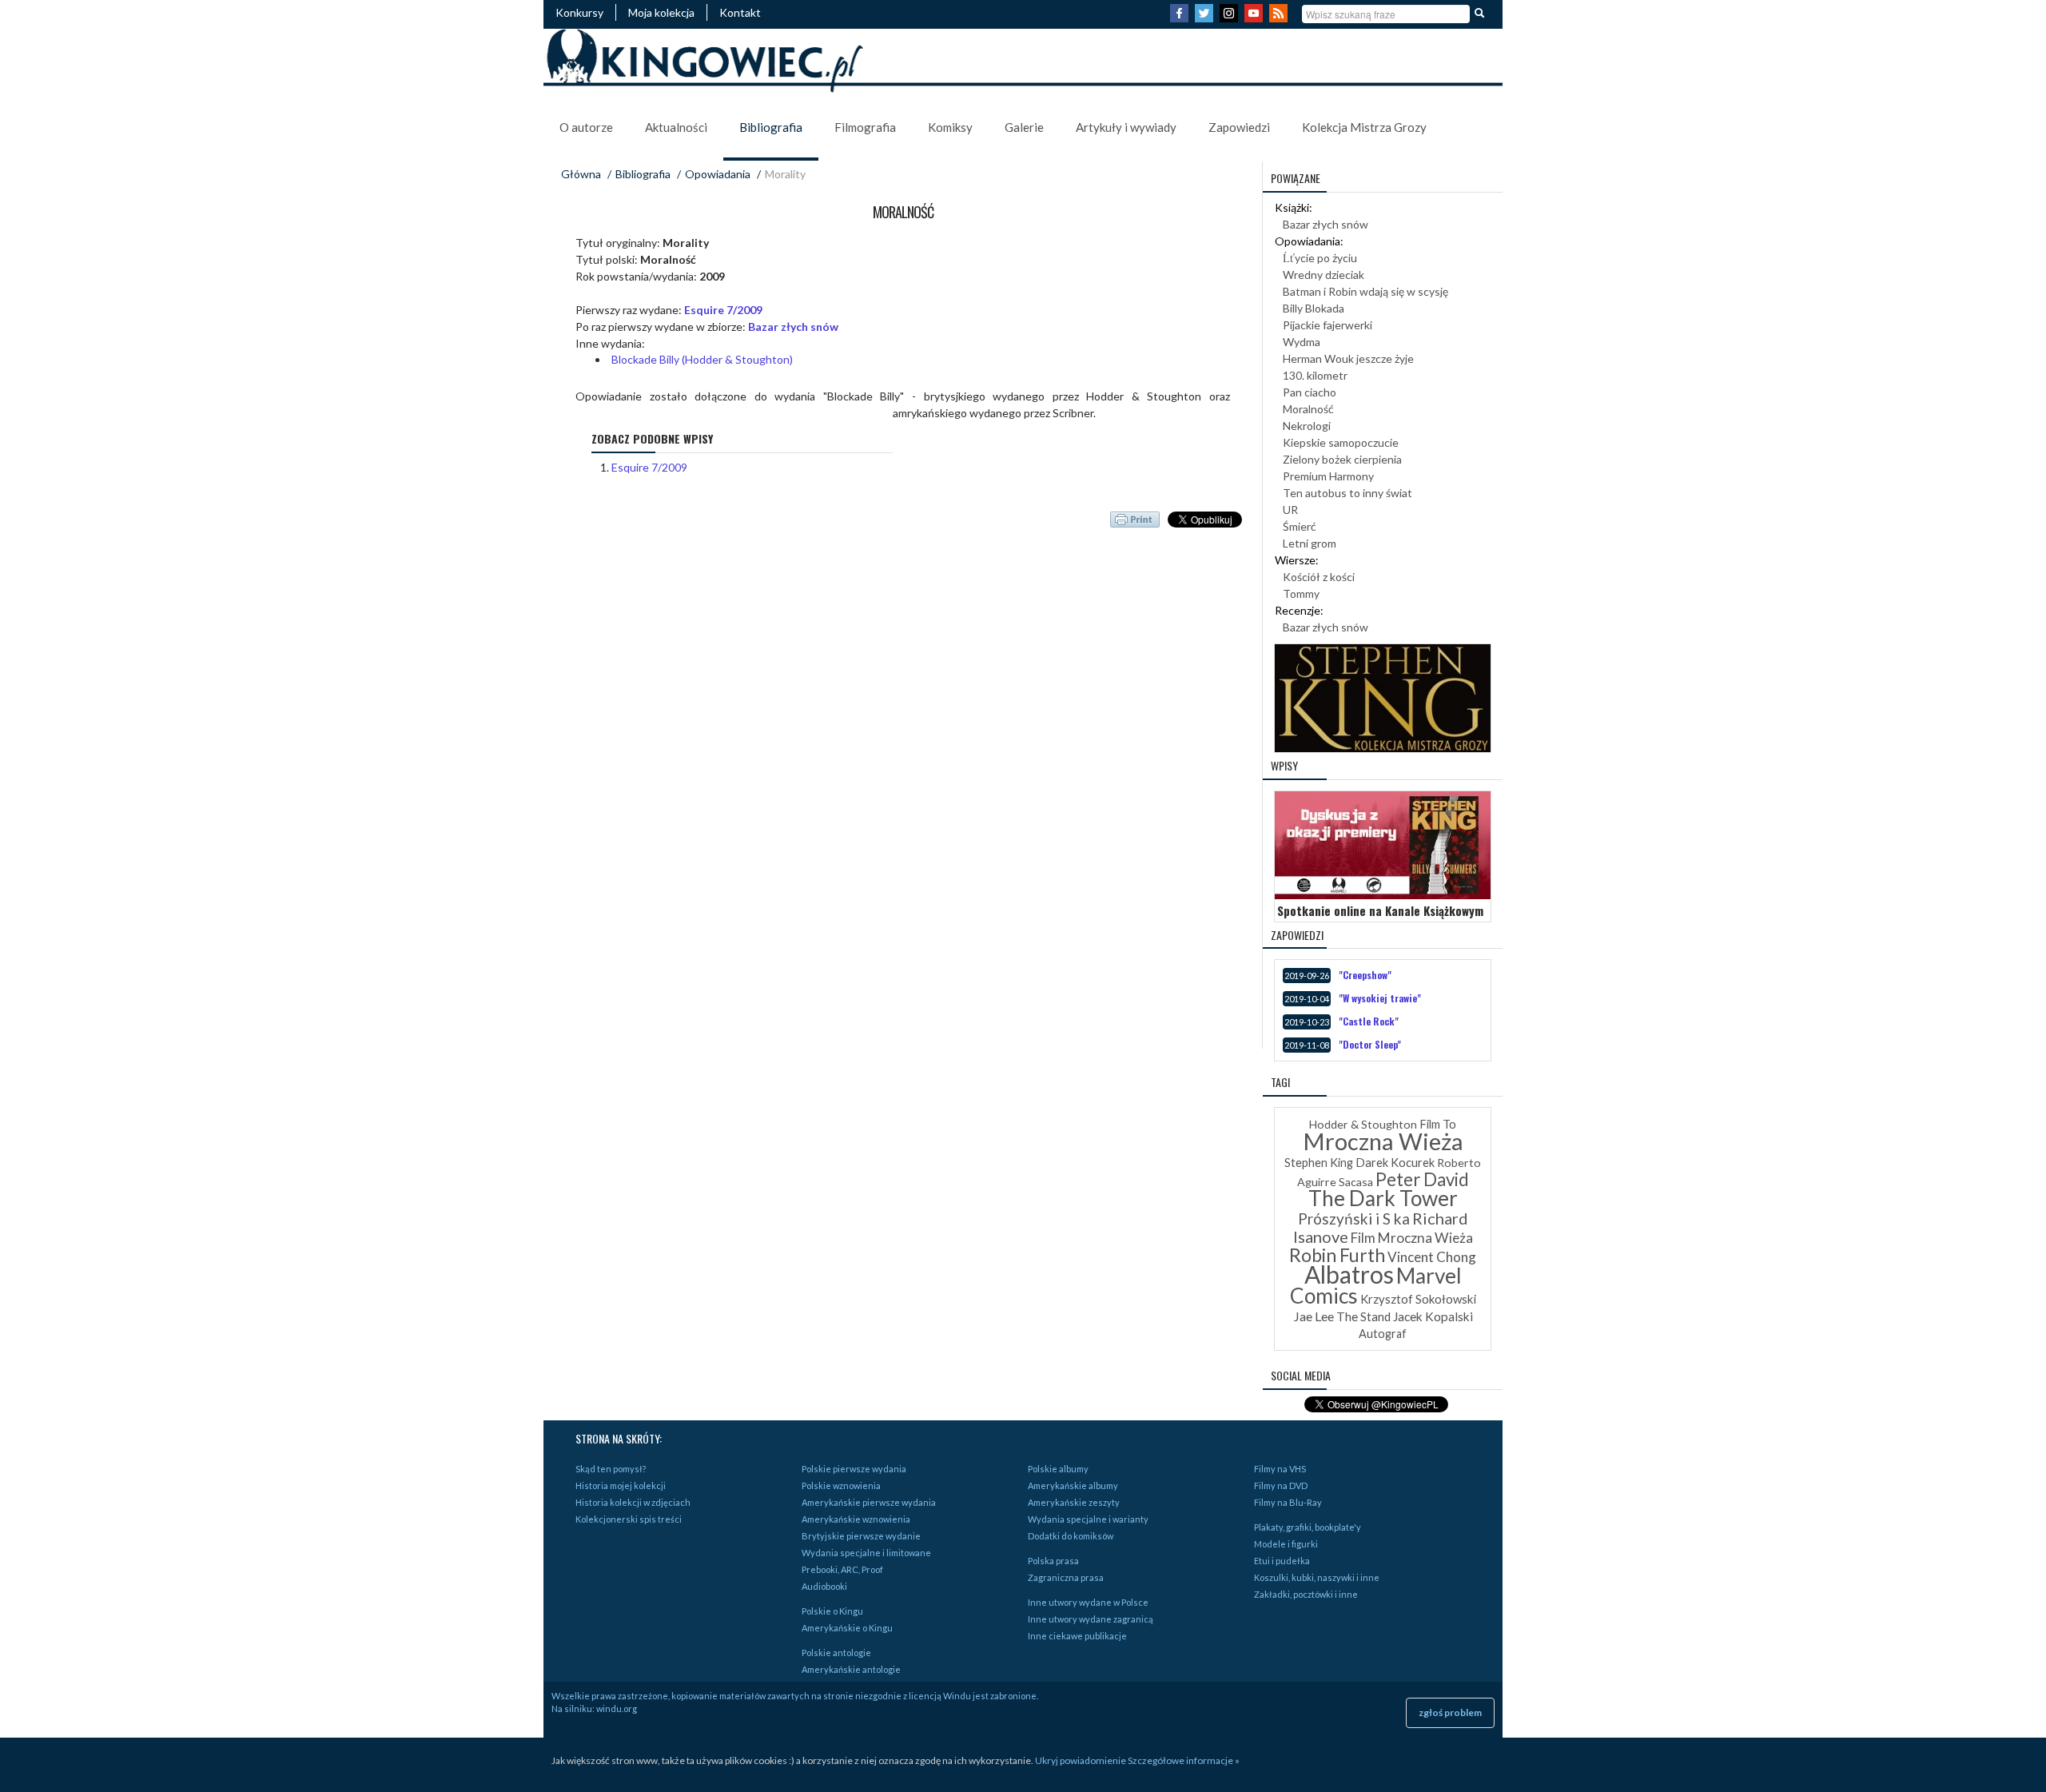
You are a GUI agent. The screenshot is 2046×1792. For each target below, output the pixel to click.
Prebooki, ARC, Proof (842, 1569)
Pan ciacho (1310, 392)
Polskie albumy (1058, 1469)
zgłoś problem (1450, 1712)
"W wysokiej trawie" (1380, 998)
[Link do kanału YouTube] (1256, 18)
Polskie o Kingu (832, 1611)
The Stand (1363, 1316)
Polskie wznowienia (841, 1485)
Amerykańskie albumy (1073, 1485)
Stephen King (1319, 1163)
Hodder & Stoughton (1363, 1124)
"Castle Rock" (1369, 1021)
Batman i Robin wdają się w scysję (1365, 291)
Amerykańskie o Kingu (847, 1628)
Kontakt (740, 12)
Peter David (1422, 1179)
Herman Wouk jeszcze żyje (1348, 358)
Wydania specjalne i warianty (1088, 1519)
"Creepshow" (1365, 975)
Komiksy (950, 127)
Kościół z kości (1319, 577)
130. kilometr (1315, 375)
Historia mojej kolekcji (621, 1485)
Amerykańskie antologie (851, 1669)
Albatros (1349, 1274)
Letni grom (1310, 543)
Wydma (1302, 342)
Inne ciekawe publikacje (1077, 1636)
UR (1290, 510)
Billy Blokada (1314, 308)
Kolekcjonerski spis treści (629, 1519)
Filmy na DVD (1281, 1485)
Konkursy (579, 12)
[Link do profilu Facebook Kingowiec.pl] (1181, 18)
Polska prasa (1053, 1561)
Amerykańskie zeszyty (1074, 1502)
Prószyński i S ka (1354, 1219)
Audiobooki (824, 1586)
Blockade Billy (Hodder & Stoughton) (702, 359)
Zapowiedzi (1239, 127)
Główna (581, 174)
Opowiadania (718, 174)
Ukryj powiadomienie (1081, 1760)
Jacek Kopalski (1433, 1316)
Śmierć (1300, 526)
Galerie (1024, 127)
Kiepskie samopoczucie (1341, 442)
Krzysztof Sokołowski (1418, 1299)
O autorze (586, 127)
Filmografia (865, 127)
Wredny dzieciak (1324, 275)
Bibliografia (771, 127)
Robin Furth (1337, 1255)
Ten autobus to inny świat (1347, 493)
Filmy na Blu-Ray (1288, 1502)
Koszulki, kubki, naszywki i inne (1317, 1577)
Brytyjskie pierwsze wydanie (861, 1536)
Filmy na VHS (1280, 1469)
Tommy (1301, 593)
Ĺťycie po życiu (1320, 258)
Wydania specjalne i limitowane (866, 1553)
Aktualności (676, 127)
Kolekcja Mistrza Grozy (1364, 127)
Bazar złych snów (793, 327)
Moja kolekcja (661, 12)
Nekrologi (1307, 426)
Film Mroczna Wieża (1412, 1238)
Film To (1438, 1124)
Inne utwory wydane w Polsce (1088, 1602)
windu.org (617, 1708)
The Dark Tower (1383, 1198)
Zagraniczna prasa (1066, 1577)
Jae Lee (1314, 1316)
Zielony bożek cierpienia (1342, 459)
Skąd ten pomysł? (611, 1469)
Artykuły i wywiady (1126, 127)
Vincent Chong (1432, 1257)
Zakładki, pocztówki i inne (1306, 1594)
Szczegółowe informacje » (1184, 1760)
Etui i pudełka (1282, 1561)
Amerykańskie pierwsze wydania (869, 1502)
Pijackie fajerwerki (1328, 325)
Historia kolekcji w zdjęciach (633, 1502)
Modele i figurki (1286, 1544)
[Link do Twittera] (1206, 18)
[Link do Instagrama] (1231, 18)
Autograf (1383, 1334)
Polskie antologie (836, 1653)
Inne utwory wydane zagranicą (1091, 1619)
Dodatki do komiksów (1071, 1536)
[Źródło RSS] (1280, 18)
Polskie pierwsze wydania (854, 1469)
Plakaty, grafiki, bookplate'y (1308, 1527)
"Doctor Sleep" (1370, 1044)
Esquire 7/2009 (723, 310)
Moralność (1308, 409)
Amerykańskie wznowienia (856, 1519)
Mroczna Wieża (1383, 1141)
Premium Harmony (1328, 476)
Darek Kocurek (1395, 1163)
